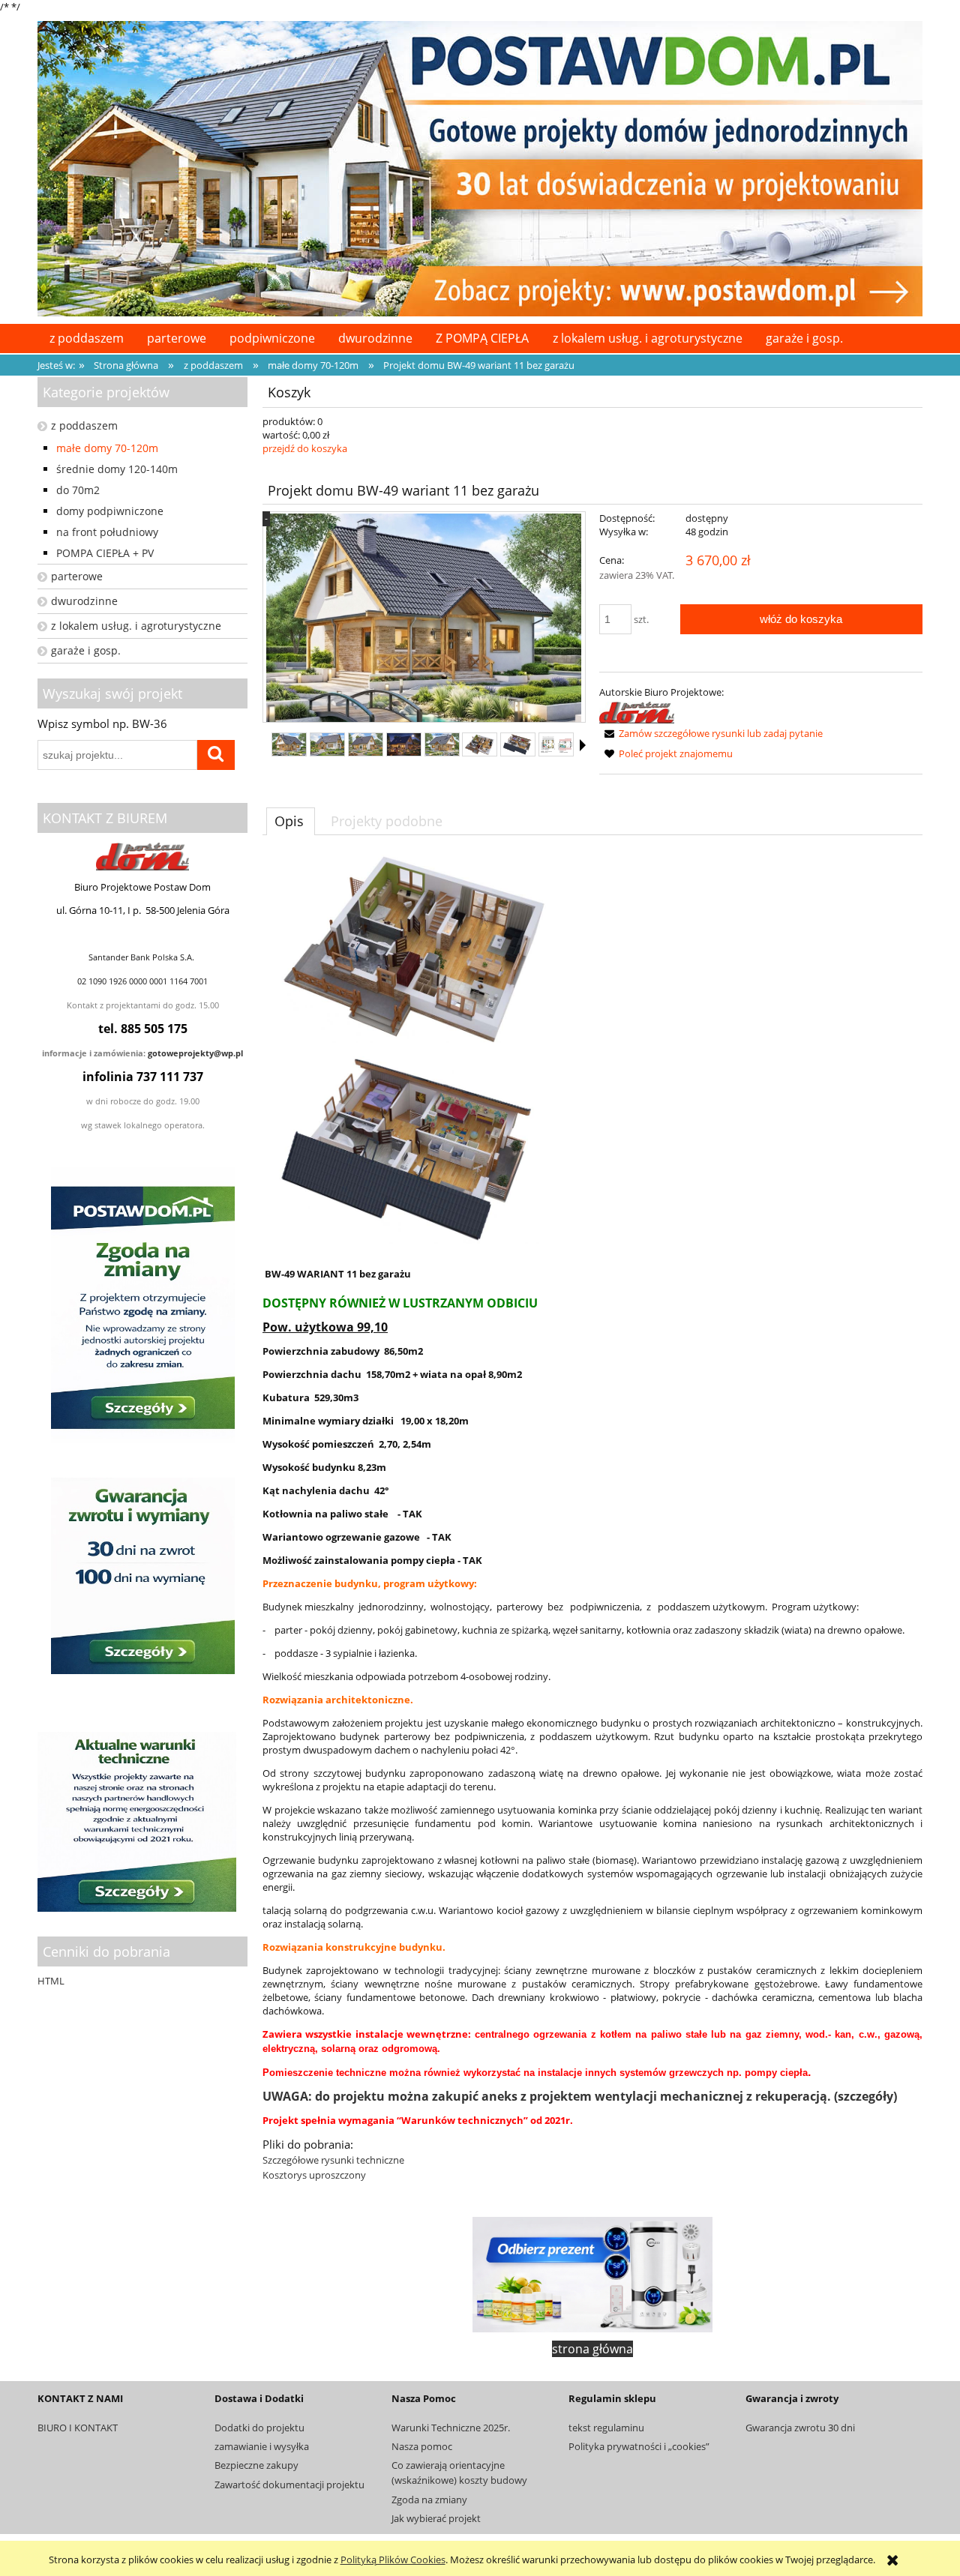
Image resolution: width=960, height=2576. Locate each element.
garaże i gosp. (86, 650)
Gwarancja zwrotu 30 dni (800, 2428)
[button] (583, 745)
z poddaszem (84, 425)
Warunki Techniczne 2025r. (451, 2428)
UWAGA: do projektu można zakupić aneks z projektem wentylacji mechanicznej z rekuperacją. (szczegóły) (580, 2096)
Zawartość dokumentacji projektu (289, 2485)
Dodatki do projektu (259, 2428)
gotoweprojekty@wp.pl (195, 1053)
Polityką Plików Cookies (393, 2560)
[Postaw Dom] (637, 711)
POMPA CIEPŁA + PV (105, 553)
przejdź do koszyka (305, 448)
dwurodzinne (84, 601)
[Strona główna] (480, 166)
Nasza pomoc (422, 2446)
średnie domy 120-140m (117, 469)
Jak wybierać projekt (436, 2518)
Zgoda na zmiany (429, 2500)
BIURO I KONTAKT (78, 2428)
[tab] (291, 821)
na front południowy (107, 532)
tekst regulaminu (606, 2428)
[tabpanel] (592, 1519)
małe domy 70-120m (107, 448)
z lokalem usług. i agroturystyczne (136, 626)
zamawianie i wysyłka (262, 2446)
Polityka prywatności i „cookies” (639, 2446)
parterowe (77, 576)
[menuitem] (86, 338)
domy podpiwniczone (110, 511)
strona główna (592, 2349)
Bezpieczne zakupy (256, 2465)
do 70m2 (78, 490)
